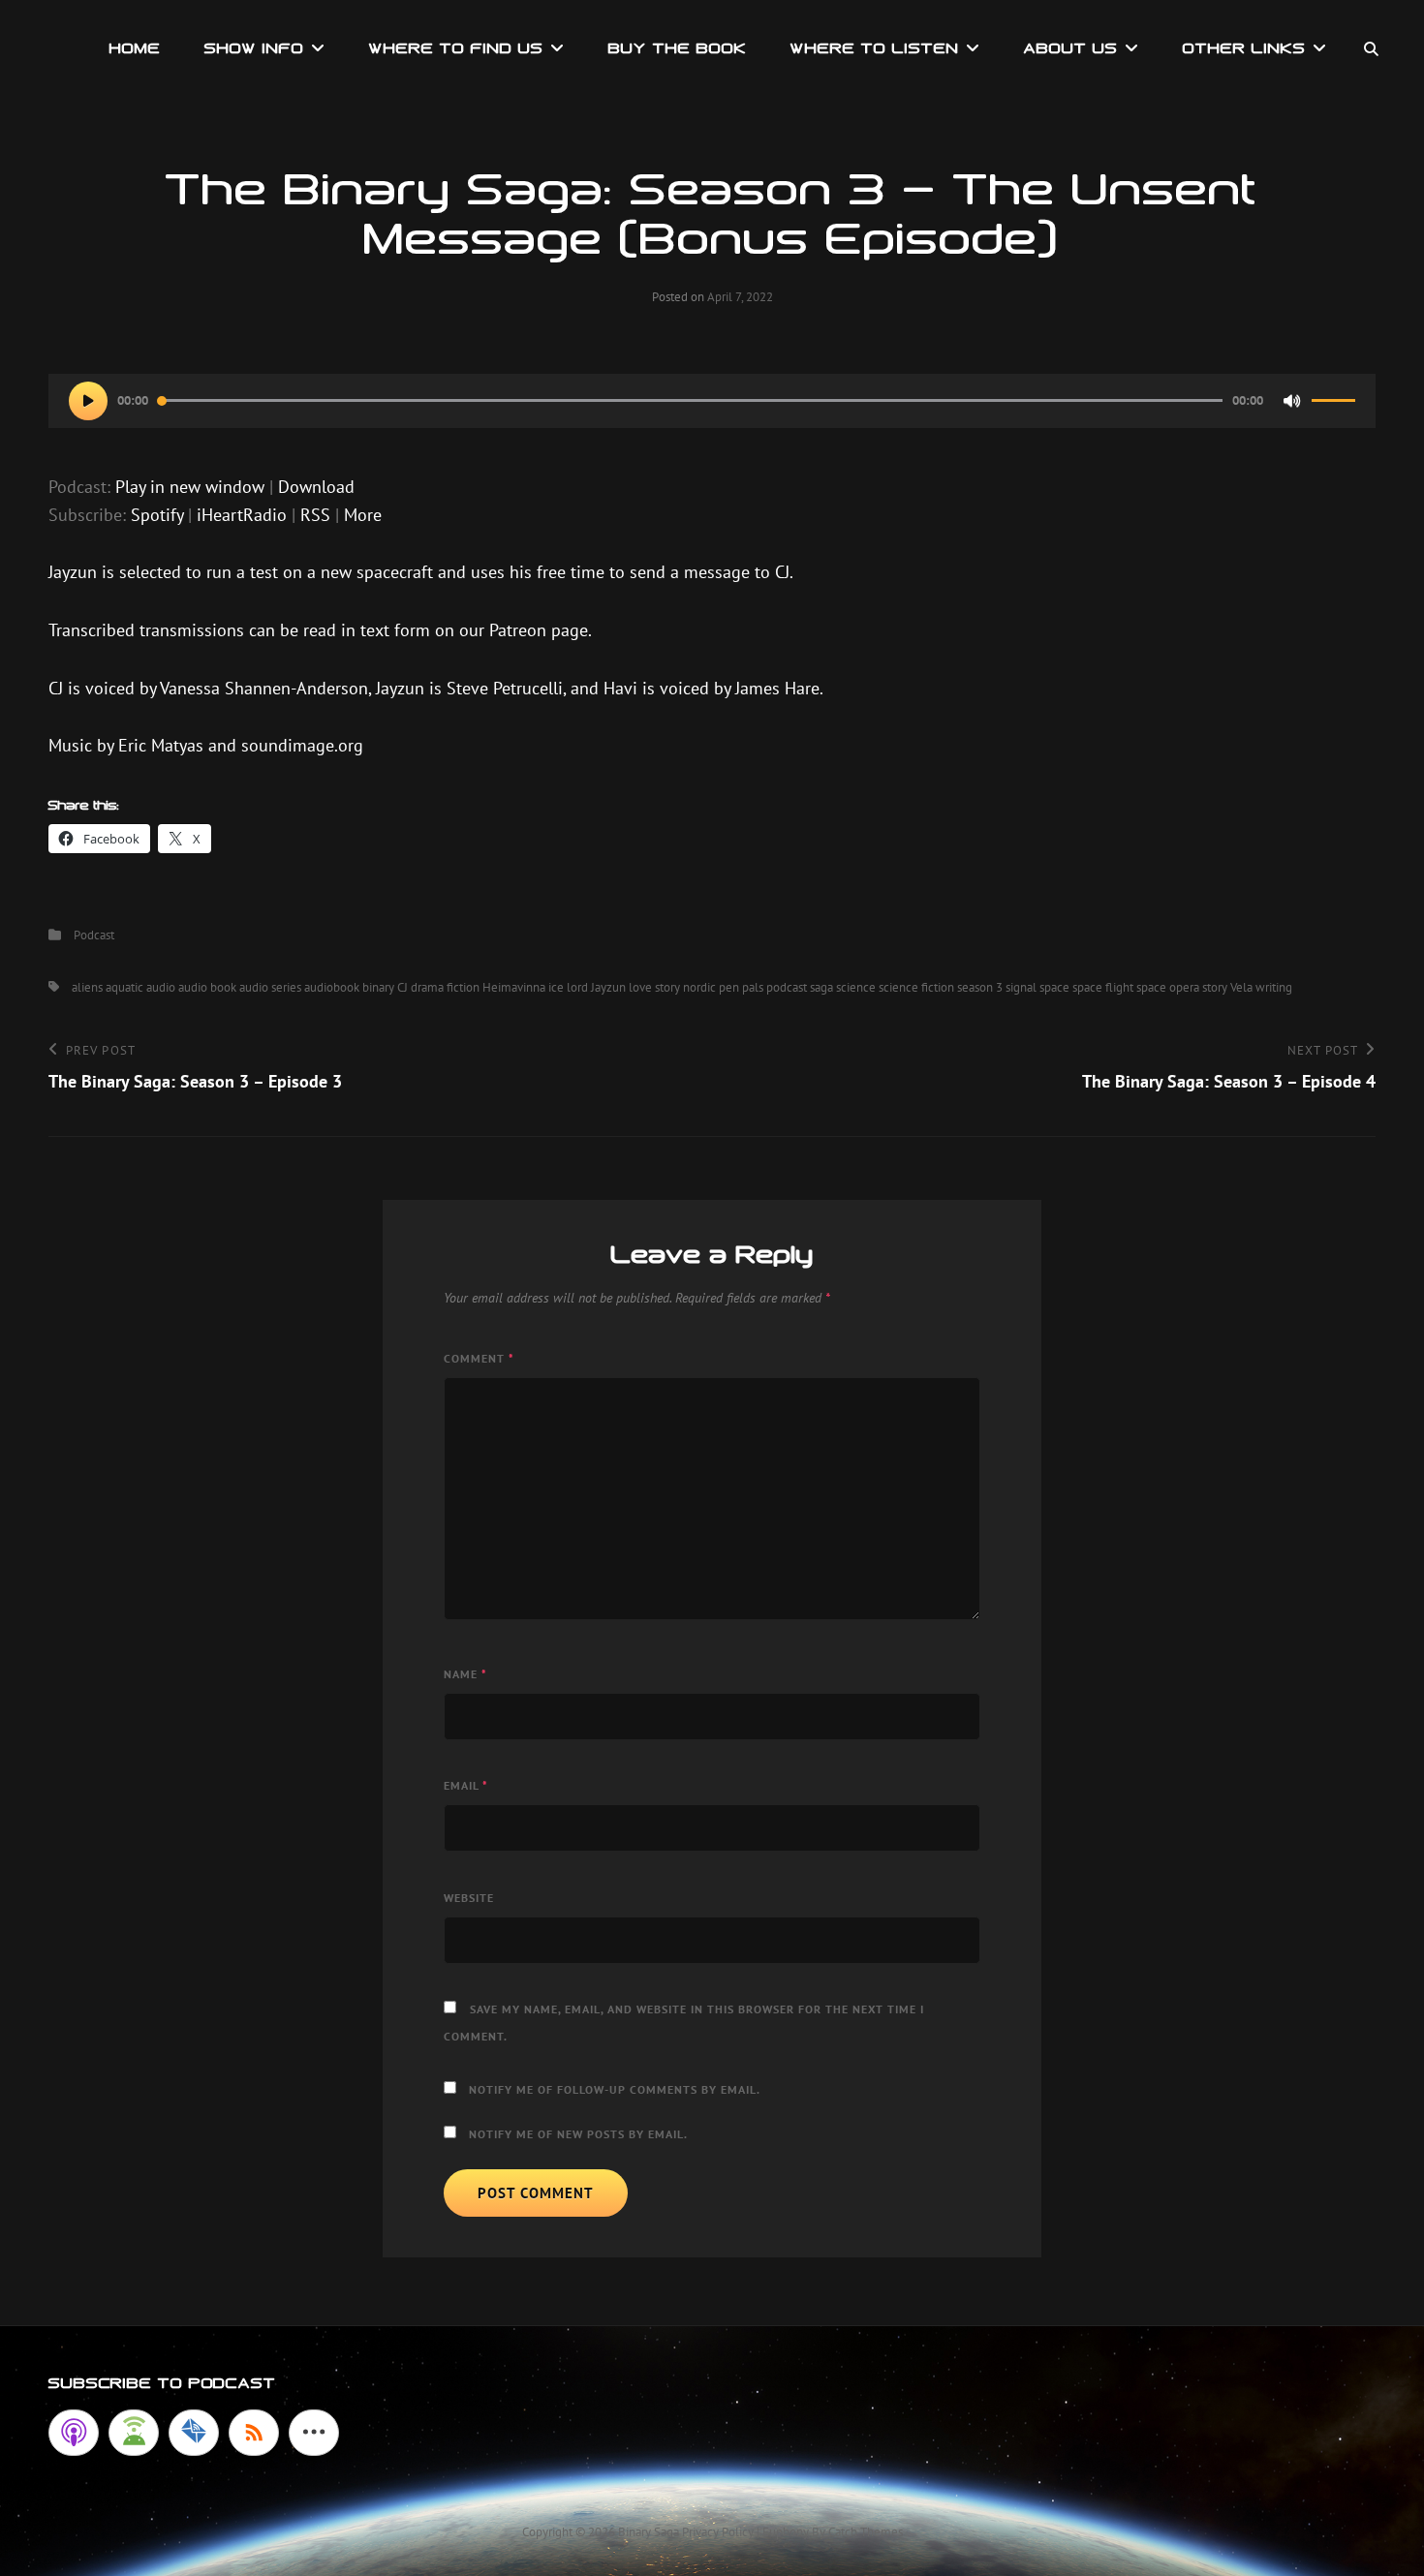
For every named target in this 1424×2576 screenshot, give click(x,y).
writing (1274, 987)
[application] (712, 401)
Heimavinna (514, 987)
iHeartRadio (242, 515)
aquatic (124, 987)
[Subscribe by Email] (194, 2433)
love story (654, 987)
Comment (479, 1358)
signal (1021, 987)
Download (316, 487)
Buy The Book (678, 48)
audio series (270, 987)
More (363, 515)
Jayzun (608, 987)
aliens (87, 987)
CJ (402, 987)
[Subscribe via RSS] (254, 2433)
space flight (1103, 987)
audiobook (332, 987)
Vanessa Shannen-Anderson (264, 688)
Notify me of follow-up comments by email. (615, 2089)
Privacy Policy (718, 2532)
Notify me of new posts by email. (578, 2134)
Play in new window (190, 487)
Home (135, 48)
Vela (1241, 987)
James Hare (777, 688)
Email (466, 1785)
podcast (787, 987)
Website (469, 1898)
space (1054, 987)
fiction (463, 987)
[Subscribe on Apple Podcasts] (74, 2433)
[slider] (1333, 409)
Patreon (520, 630)
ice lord (568, 987)
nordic (699, 987)
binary (378, 987)
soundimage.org (302, 745)
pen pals (741, 987)
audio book (207, 987)
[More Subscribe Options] (314, 2433)
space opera (1168, 987)
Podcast (94, 935)
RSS (315, 515)
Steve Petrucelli (505, 688)
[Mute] (1292, 401)
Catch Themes (866, 2532)
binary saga (649, 2532)
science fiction (916, 987)
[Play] (88, 401)
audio (161, 987)
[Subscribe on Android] (134, 2433)
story (1215, 987)
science (856, 987)
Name (465, 1674)
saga (821, 987)
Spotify (157, 515)
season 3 (980, 987)
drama (427, 987)
